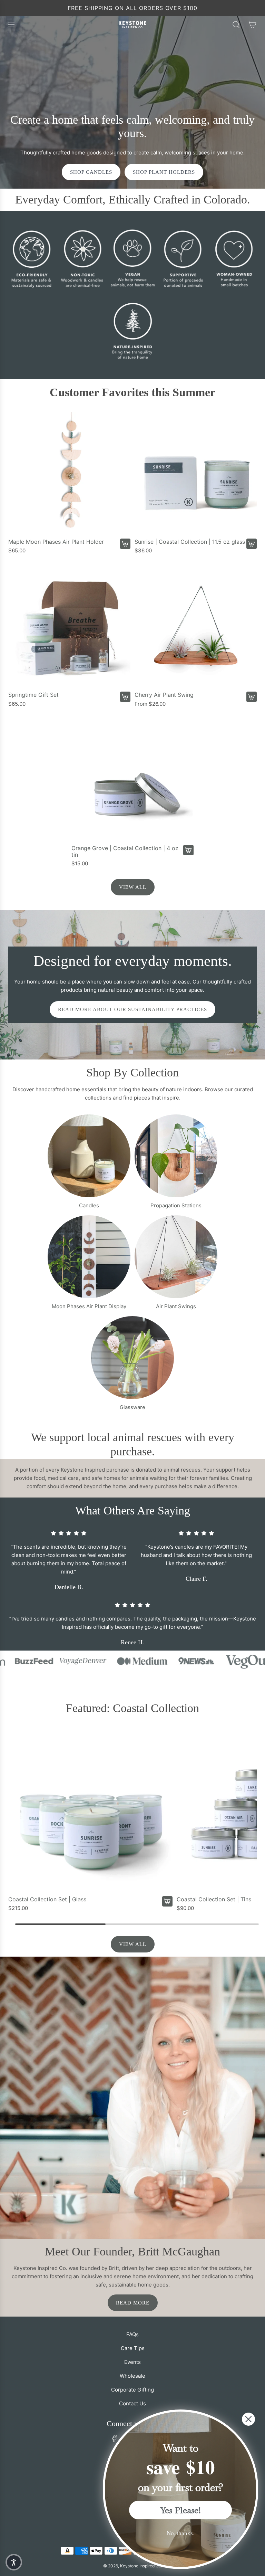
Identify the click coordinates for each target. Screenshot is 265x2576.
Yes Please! (181, 2510)
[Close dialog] (248, 2419)
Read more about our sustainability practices (132, 1009)
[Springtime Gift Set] (69, 626)
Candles (89, 1205)
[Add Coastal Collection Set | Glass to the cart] (167, 1901)
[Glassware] (132, 1358)
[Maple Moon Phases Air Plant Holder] (69, 473)
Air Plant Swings (176, 1306)
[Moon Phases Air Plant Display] (89, 1257)
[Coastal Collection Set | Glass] (90, 1810)
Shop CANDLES (91, 172)
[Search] (236, 25)
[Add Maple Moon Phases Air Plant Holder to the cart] (125, 544)
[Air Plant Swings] (176, 1257)
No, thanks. (180, 2533)
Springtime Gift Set (33, 695)
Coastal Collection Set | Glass (47, 1899)
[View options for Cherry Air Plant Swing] (252, 697)
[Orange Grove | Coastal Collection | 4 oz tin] (132, 780)
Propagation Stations (176, 1205)
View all (133, 887)
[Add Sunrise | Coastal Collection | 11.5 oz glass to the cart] (252, 544)
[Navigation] (11, 25)
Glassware (132, 1407)
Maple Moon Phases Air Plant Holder (56, 542)
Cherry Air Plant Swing (164, 695)
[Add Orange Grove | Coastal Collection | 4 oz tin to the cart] (188, 850)
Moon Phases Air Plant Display (89, 1306)
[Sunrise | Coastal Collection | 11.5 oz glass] (196, 473)
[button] (14, 2562)
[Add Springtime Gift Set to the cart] (125, 697)
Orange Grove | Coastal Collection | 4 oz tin (125, 852)
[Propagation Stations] (176, 1156)
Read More (133, 2303)
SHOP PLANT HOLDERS (164, 172)
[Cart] (253, 25)
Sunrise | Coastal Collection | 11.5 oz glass (190, 542)
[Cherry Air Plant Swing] (196, 626)
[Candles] (89, 1156)
